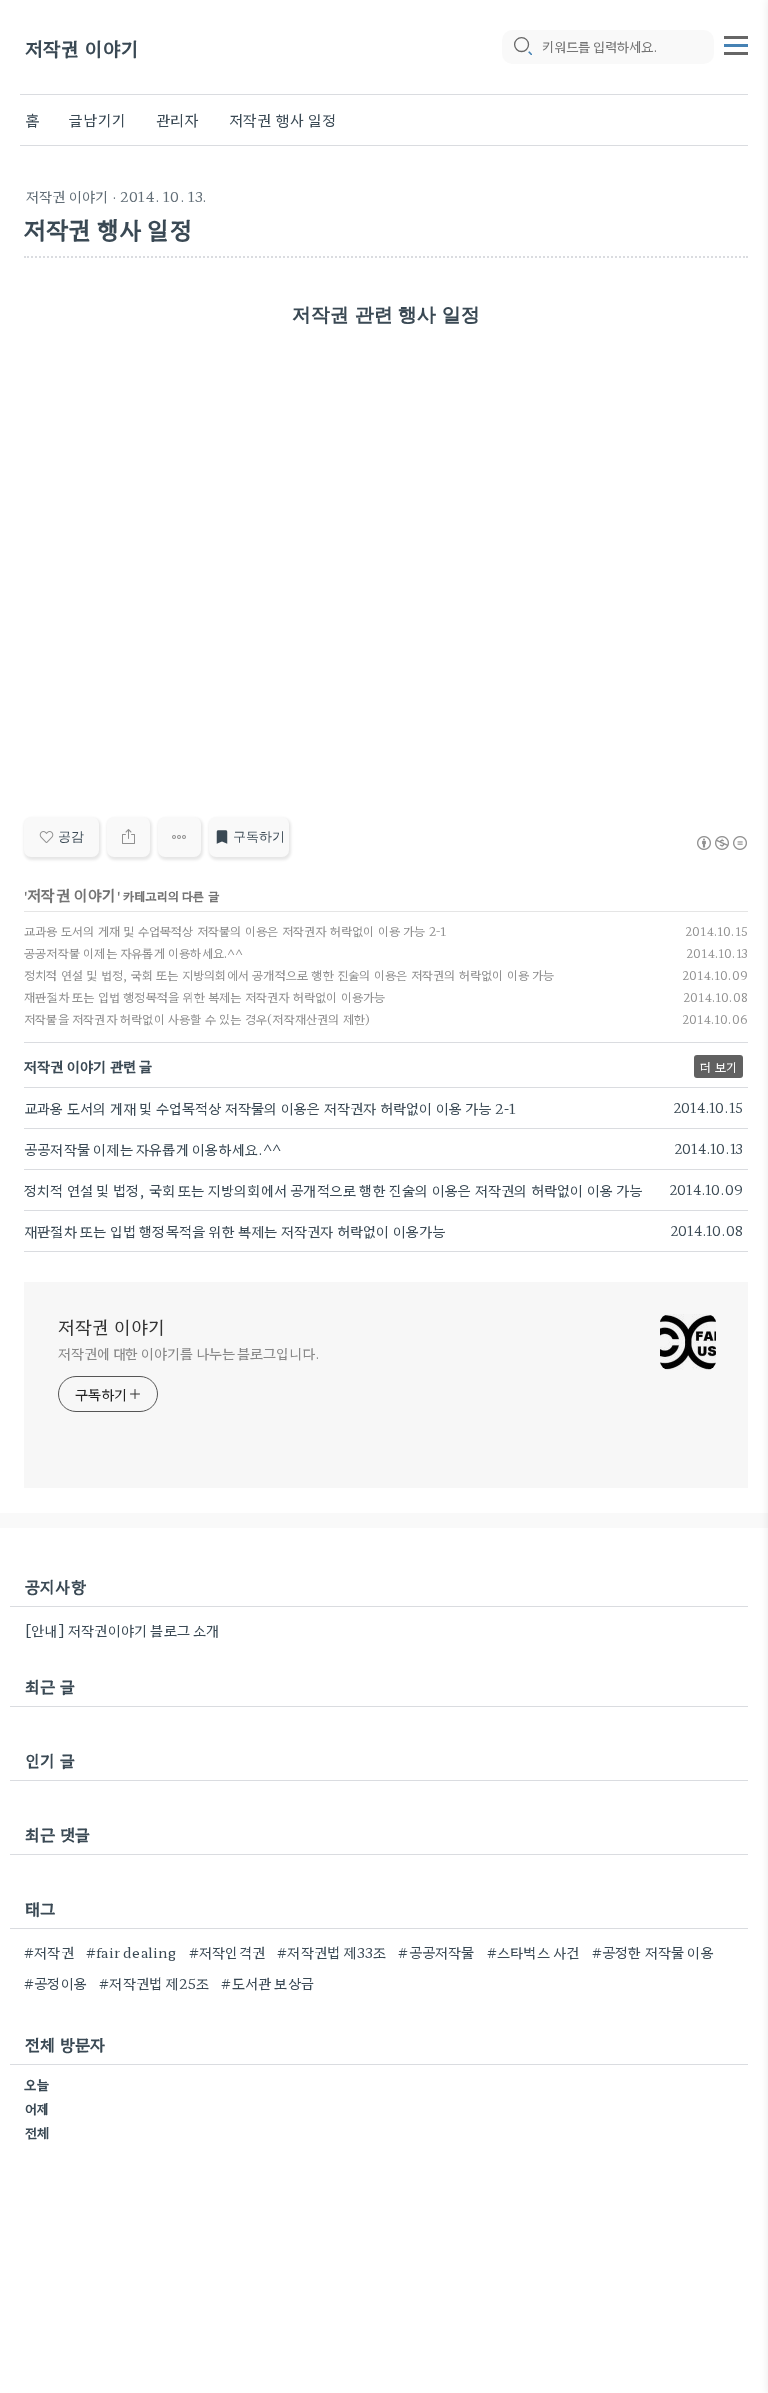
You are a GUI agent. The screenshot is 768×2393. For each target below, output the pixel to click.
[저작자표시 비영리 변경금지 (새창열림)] (721, 843)
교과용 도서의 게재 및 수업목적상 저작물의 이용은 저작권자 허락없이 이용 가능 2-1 (235, 930)
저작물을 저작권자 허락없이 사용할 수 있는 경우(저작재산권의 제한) (197, 1018)
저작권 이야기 (82, 47)
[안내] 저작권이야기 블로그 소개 (122, 1630)
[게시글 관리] (179, 837)
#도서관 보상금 (267, 1983)
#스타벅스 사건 (533, 1952)
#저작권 (49, 1952)
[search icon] (522, 47)
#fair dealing (131, 1952)
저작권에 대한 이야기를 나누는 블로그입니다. (189, 1353)
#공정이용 (55, 1983)
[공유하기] (128, 837)
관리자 (177, 119)
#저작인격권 (227, 1952)
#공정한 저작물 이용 (653, 1952)
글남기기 (97, 119)
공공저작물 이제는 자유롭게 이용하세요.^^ (134, 952)
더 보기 (718, 1066)
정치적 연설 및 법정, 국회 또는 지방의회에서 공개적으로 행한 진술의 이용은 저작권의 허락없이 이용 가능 (289, 974)
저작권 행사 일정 (283, 119)
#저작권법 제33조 (331, 1952)
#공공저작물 (436, 1952)
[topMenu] (736, 43)
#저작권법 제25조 (154, 1983)
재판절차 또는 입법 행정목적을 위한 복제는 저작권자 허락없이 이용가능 (205, 996)
